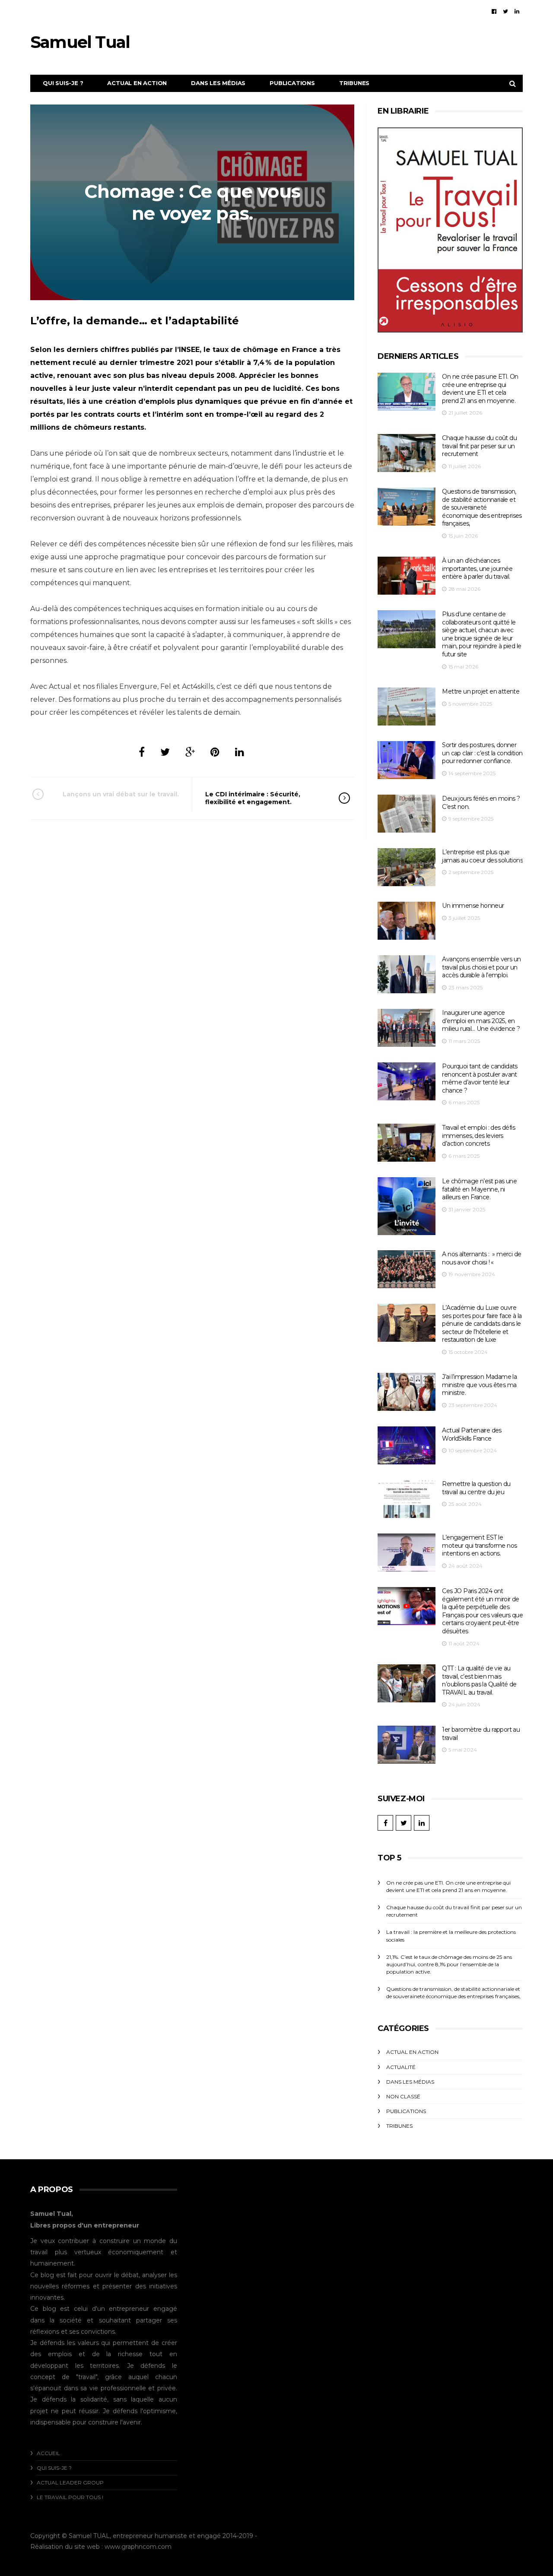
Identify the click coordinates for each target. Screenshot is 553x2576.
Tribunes (354, 83)
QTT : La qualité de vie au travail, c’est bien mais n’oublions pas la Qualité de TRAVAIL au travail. (479, 1680)
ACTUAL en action (137, 83)
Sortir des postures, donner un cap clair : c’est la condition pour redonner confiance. (482, 753)
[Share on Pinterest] (215, 752)
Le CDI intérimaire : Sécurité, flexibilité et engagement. (253, 798)
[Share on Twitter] (165, 752)
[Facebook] (494, 11)
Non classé (403, 2096)
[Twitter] (505, 11)
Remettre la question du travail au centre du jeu (476, 1488)
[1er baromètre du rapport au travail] (407, 1745)
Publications (292, 83)
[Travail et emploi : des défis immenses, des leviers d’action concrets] (407, 1143)
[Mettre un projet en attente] (407, 707)
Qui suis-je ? (63, 83)
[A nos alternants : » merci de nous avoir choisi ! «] (407, 1269)
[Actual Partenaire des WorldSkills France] (407, 1446)
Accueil (48, 2453)
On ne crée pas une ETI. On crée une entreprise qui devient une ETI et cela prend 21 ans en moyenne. (480, 389)
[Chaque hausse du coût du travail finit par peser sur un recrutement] (407, 453)
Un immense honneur (473, 906)
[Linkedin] (517, 11)
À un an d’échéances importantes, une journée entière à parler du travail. (477, 569)
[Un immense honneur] (407, 921)
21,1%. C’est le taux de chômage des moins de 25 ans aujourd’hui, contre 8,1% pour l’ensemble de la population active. (449, 1964)
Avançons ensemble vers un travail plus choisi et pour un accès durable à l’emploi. (481, 967)
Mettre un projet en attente (481, 691)
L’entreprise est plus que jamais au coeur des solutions (482, 856)
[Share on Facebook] (142, 752)
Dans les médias (218, 83)
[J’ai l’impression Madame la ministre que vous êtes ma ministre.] (407, 1392)
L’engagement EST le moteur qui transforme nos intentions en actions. (479, 1545)
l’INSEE (187, 350)
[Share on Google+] (190, 752)
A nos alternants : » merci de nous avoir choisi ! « (481, 1258)
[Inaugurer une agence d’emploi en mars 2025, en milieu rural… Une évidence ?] (407, 1028)
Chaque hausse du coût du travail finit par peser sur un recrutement (479, 446)
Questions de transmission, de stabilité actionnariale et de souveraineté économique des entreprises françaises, (482, 507)
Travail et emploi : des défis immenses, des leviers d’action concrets (478, 1136)
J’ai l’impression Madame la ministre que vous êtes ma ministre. (479, 1385)
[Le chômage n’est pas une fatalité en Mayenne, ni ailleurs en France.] (407, 1206)
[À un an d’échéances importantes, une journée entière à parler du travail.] (407, 576)
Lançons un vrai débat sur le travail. (121, 794)
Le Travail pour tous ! (70, 2497)
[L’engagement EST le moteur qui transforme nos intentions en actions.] (407, 1553)
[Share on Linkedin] (240, 752)
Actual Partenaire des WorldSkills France (472, 1434)
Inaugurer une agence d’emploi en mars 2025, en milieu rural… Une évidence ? (481, 1021)
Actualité (401, 2067)
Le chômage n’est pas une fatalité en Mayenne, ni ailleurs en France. (479, 1189)
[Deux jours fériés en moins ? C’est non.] (407, 814)
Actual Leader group (70, 2483)
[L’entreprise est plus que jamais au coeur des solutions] (407, 867)
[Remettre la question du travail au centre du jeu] (407, 1499)
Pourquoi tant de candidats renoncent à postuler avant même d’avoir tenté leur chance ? (480, 1078)
